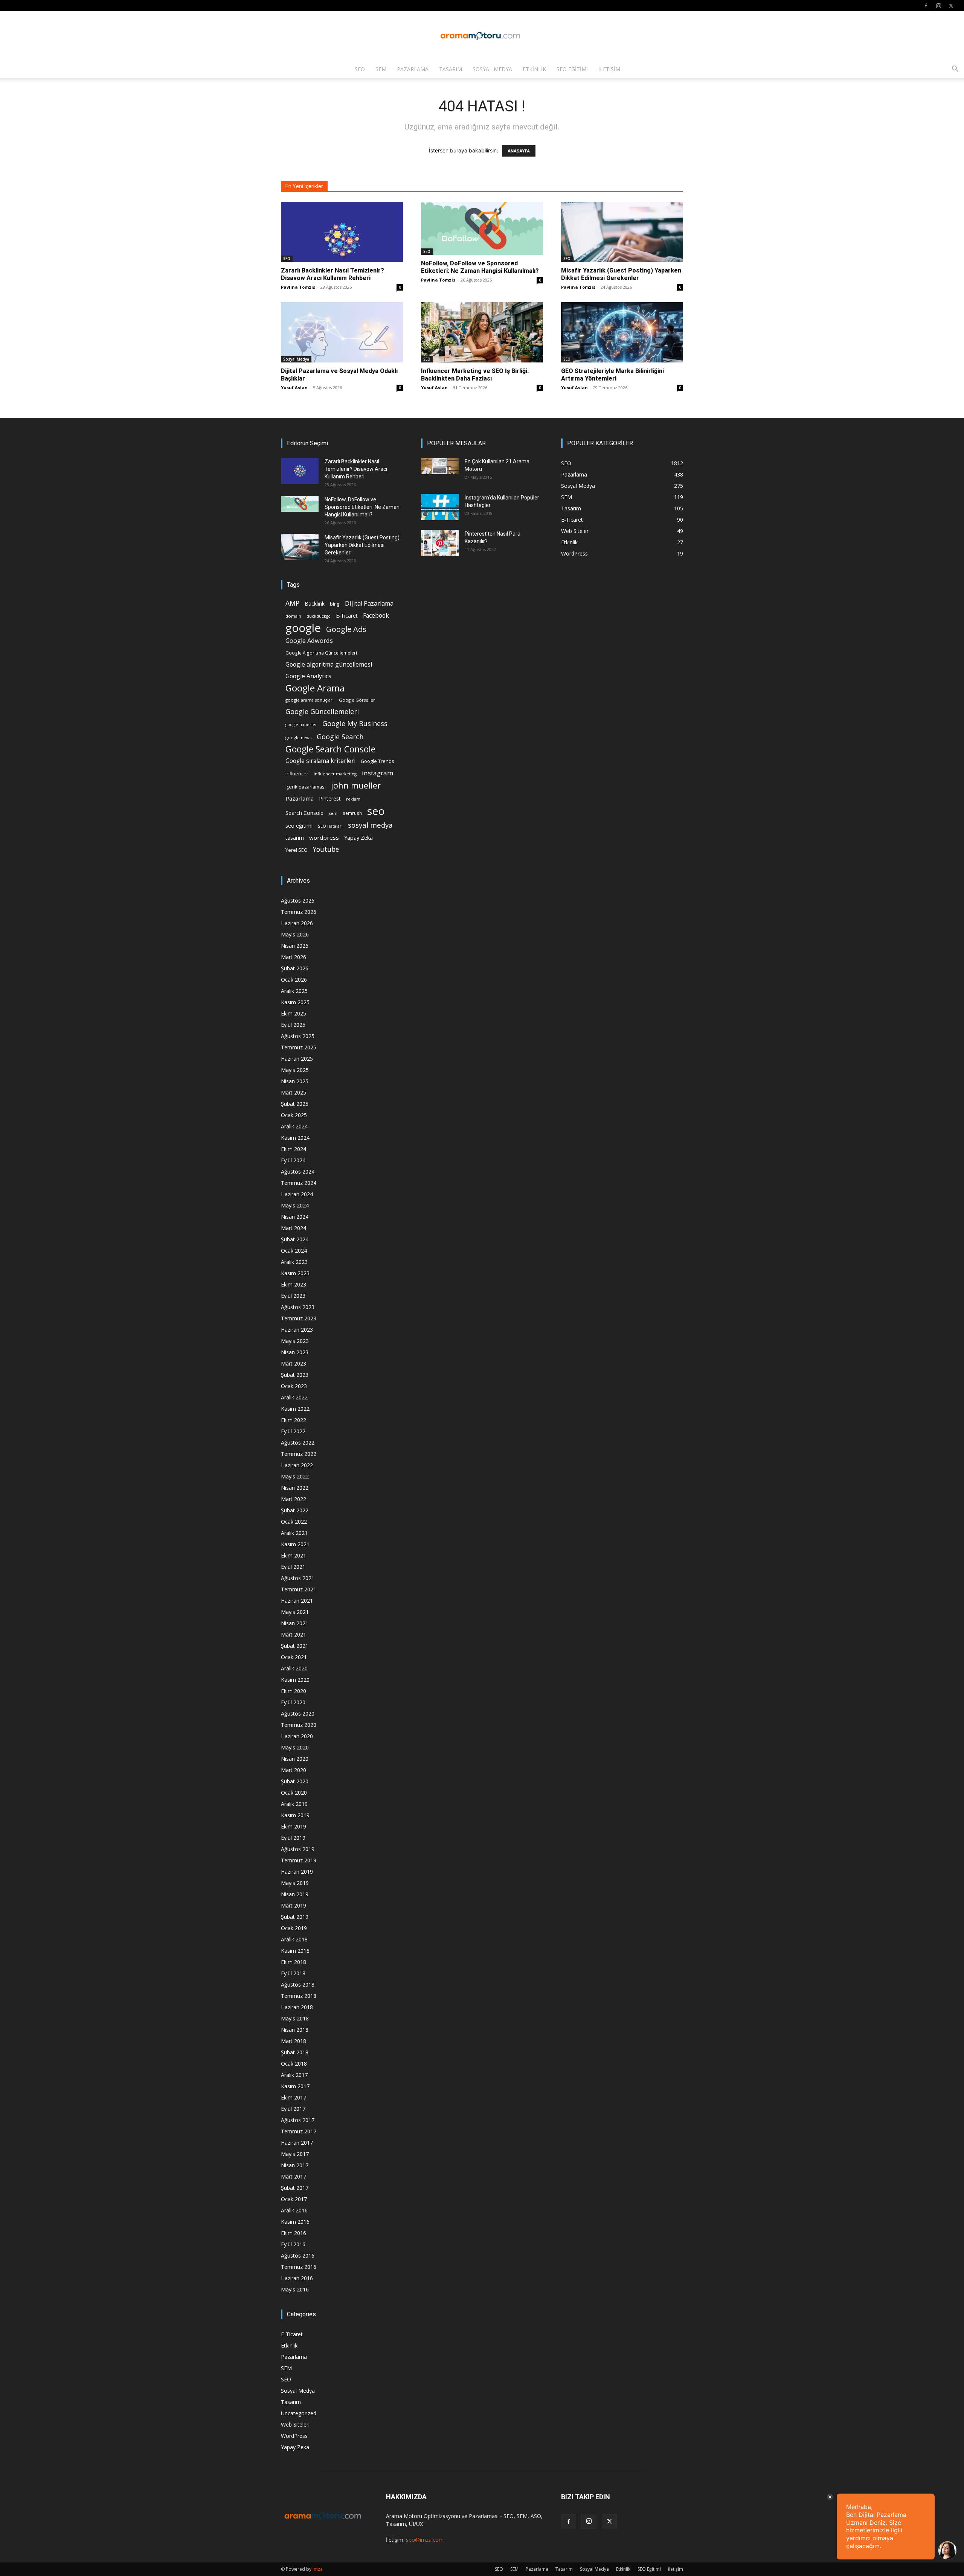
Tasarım (451, 69)
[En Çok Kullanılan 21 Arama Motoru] (440, 466)
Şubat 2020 (295, 1781)
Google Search (340, 736)
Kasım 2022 (295, 1409)
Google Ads (346, 629)
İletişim (609, 69)
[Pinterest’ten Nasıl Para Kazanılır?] (440, 543)
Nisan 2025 (295, 1081)
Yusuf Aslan (294, 387)
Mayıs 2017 (295, 2154)
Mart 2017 (294, 2176)
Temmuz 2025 (299, 1047)
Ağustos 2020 (298, 1714)
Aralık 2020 (294, 1668)
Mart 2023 (294, 1363)
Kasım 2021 (295, 1544)
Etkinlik (534, 69)
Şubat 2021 (295, 1646)
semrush (352, 813)
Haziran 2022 (297, 1465)
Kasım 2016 (295, 2222)
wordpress (324, 837)
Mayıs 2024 (295, 1205)
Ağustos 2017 (298, 2120)
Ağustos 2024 (298, 1172)
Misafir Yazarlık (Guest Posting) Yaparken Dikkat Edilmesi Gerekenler (621, 274)
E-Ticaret (347, 616)
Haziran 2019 (297, 1872)
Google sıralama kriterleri (320, 761)
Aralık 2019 (294, 1804)
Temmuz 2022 (299, 1454)
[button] (955, 70)
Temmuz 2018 (299, 1996)
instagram (378, 773)
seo (376, 811)
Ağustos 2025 (298, 1036)
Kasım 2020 (295, 1680)
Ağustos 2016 (298, 2256)
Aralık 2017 (294, 2075)
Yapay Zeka (358, 838)
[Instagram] (938, 6)
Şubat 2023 (295, 1375)
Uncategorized (299, 2413)
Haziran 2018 (297, 2007)
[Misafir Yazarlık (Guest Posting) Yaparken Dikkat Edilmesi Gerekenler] (622, 232)
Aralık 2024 (294, 1126)
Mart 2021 (294, 1634)
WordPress (294, 2436)
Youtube (326, 849)
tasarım (295, 838)
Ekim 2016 (294, 2233)
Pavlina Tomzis (298, 287)
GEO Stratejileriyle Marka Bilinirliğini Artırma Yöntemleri (612, 375)
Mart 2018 (294, 2041)
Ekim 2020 (294, 1691)
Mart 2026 (294, 957)
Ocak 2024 (294, 1251)
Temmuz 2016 (299, 2267)
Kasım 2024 (295, 1138)
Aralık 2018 (294, 1939)
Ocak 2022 (294, 1522)
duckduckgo (319, 616)
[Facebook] (926, 6)
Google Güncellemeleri (322, 712)
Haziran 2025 (297, 1059)
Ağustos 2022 (298, 1443)
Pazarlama (413, 69)
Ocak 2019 (294, 1928)
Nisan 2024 (295, 1217)
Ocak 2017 (294, 2199)
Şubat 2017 (295, 2188)
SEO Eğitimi (572, 69)
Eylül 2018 (293, 1973)
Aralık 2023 (294, 1262)
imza (318, 2569)
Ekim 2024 (294, 1149)
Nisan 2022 (295, 1488)
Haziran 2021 (297, 1601)
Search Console (304, 813)
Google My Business (355, 723)
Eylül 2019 (293, 1838)
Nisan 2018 (295, 2030)
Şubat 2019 (295, 1917)
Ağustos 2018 (298, 1985)
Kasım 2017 (295, 2086)
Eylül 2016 (293, 2244)
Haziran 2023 (297, 1330)
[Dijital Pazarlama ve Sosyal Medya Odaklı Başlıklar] (342, 332)
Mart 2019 (294, 1905)
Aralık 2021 (294, 1533)
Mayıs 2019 (295, 1883)
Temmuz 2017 (299, 2131)
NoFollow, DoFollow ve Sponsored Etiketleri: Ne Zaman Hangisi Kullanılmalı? (480, 267)
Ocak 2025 (294, 1115)
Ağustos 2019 (298, 1849)
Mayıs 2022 (295, 1476)
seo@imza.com (425, 2540)
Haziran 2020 (297, 1736)
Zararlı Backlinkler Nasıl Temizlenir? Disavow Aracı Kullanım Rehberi (333, 274)
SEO (360, 69)
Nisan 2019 (295, 1894)
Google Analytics (308, 676)
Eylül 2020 (293, 1702)
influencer (297, 774)
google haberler (301, 725)
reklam (353, 799)
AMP (292, 603)
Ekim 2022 (294, 1420)
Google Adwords (309, 641)
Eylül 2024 (293, 1160)
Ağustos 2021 (298, 1578)
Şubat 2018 (295, 2052)
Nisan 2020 (295, 1759)
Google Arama (315, 688)
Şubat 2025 (295, 1104)
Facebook (376, 616)
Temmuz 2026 (299, 912)
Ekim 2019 (294, 1826)
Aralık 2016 (294, 2210)
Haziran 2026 (297, 923)
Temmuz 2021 (299, 1589)
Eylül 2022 (293, 1431)
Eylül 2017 (293, 2109)
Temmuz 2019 (299, 1860)
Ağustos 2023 (298, 1307)
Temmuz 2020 (299, 1725)
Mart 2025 (294, 1092)
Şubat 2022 (295, 1510)
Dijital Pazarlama (369, 604)
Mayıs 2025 (295, 1070)
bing (335, 604)
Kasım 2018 (295, 1951)
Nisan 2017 (295, 2165)
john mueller (356, 785)
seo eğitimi (299, 826)
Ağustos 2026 (298, 901)
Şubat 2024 (295, 1239)
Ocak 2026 (294, 980)
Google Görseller (357, 700)
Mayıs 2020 (295, 1747)
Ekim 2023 (294, 1284)
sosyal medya (370, 825)
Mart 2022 (294, 1499)
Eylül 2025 (293, 1025)
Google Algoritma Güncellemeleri (321, 653)
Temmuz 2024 (299, 1183)
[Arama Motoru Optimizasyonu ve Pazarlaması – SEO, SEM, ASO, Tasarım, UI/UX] (482, 36)
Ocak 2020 (294, 1793)
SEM (381, 69)
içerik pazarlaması (306, 787)
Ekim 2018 (294, 1962)
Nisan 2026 (295, 946)
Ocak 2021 (294, 1657)
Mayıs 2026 (295, 934)
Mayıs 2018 (295, 2018)
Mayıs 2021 (295, 1612)
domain (293, 616)
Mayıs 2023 (295, 1341)
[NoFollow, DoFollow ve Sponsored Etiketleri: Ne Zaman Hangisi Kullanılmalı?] (482, 228)
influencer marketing (335, 774)
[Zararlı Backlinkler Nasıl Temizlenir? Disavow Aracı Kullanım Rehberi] (342, 232)
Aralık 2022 (294, 1397)
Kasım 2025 (295, 1002)
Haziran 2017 (297, 2143)
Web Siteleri (295, 2425)
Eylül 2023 (293, 1296)
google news (298, 738)
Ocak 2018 (294, 2064)
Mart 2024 (294, 1228)
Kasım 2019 (295, 1815)
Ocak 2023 (294, 1386)
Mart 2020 (294, 1770)
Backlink (315, 604)
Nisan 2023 (295, 1352)
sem (333, 813)
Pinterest (330, 799)
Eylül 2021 (293, 1567)
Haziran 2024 (297, 1194)
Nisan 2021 (295, 1623)
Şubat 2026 (295, 968)
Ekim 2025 (294, 1013)
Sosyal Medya (492, 69)
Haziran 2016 (297, 2278)
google (303, 628)
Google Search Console (330, 749)
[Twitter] (951, 6)
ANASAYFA (519, 151)
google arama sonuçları (310, 700)
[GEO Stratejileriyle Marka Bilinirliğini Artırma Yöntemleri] (622, 332)
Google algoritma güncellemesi (329, 665)
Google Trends (377, 761)
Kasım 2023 (295, 1273)
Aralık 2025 (294, 991)
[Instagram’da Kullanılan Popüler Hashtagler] (440, 507)
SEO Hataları (330, 826)
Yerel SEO (297, 850)
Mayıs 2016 (295, 2289)
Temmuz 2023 (299, 1318)
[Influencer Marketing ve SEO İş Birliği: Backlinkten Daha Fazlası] (482, 332)
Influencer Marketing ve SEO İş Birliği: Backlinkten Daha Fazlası (475, 375)
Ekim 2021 (294, 1555)
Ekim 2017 (294, 2097)
